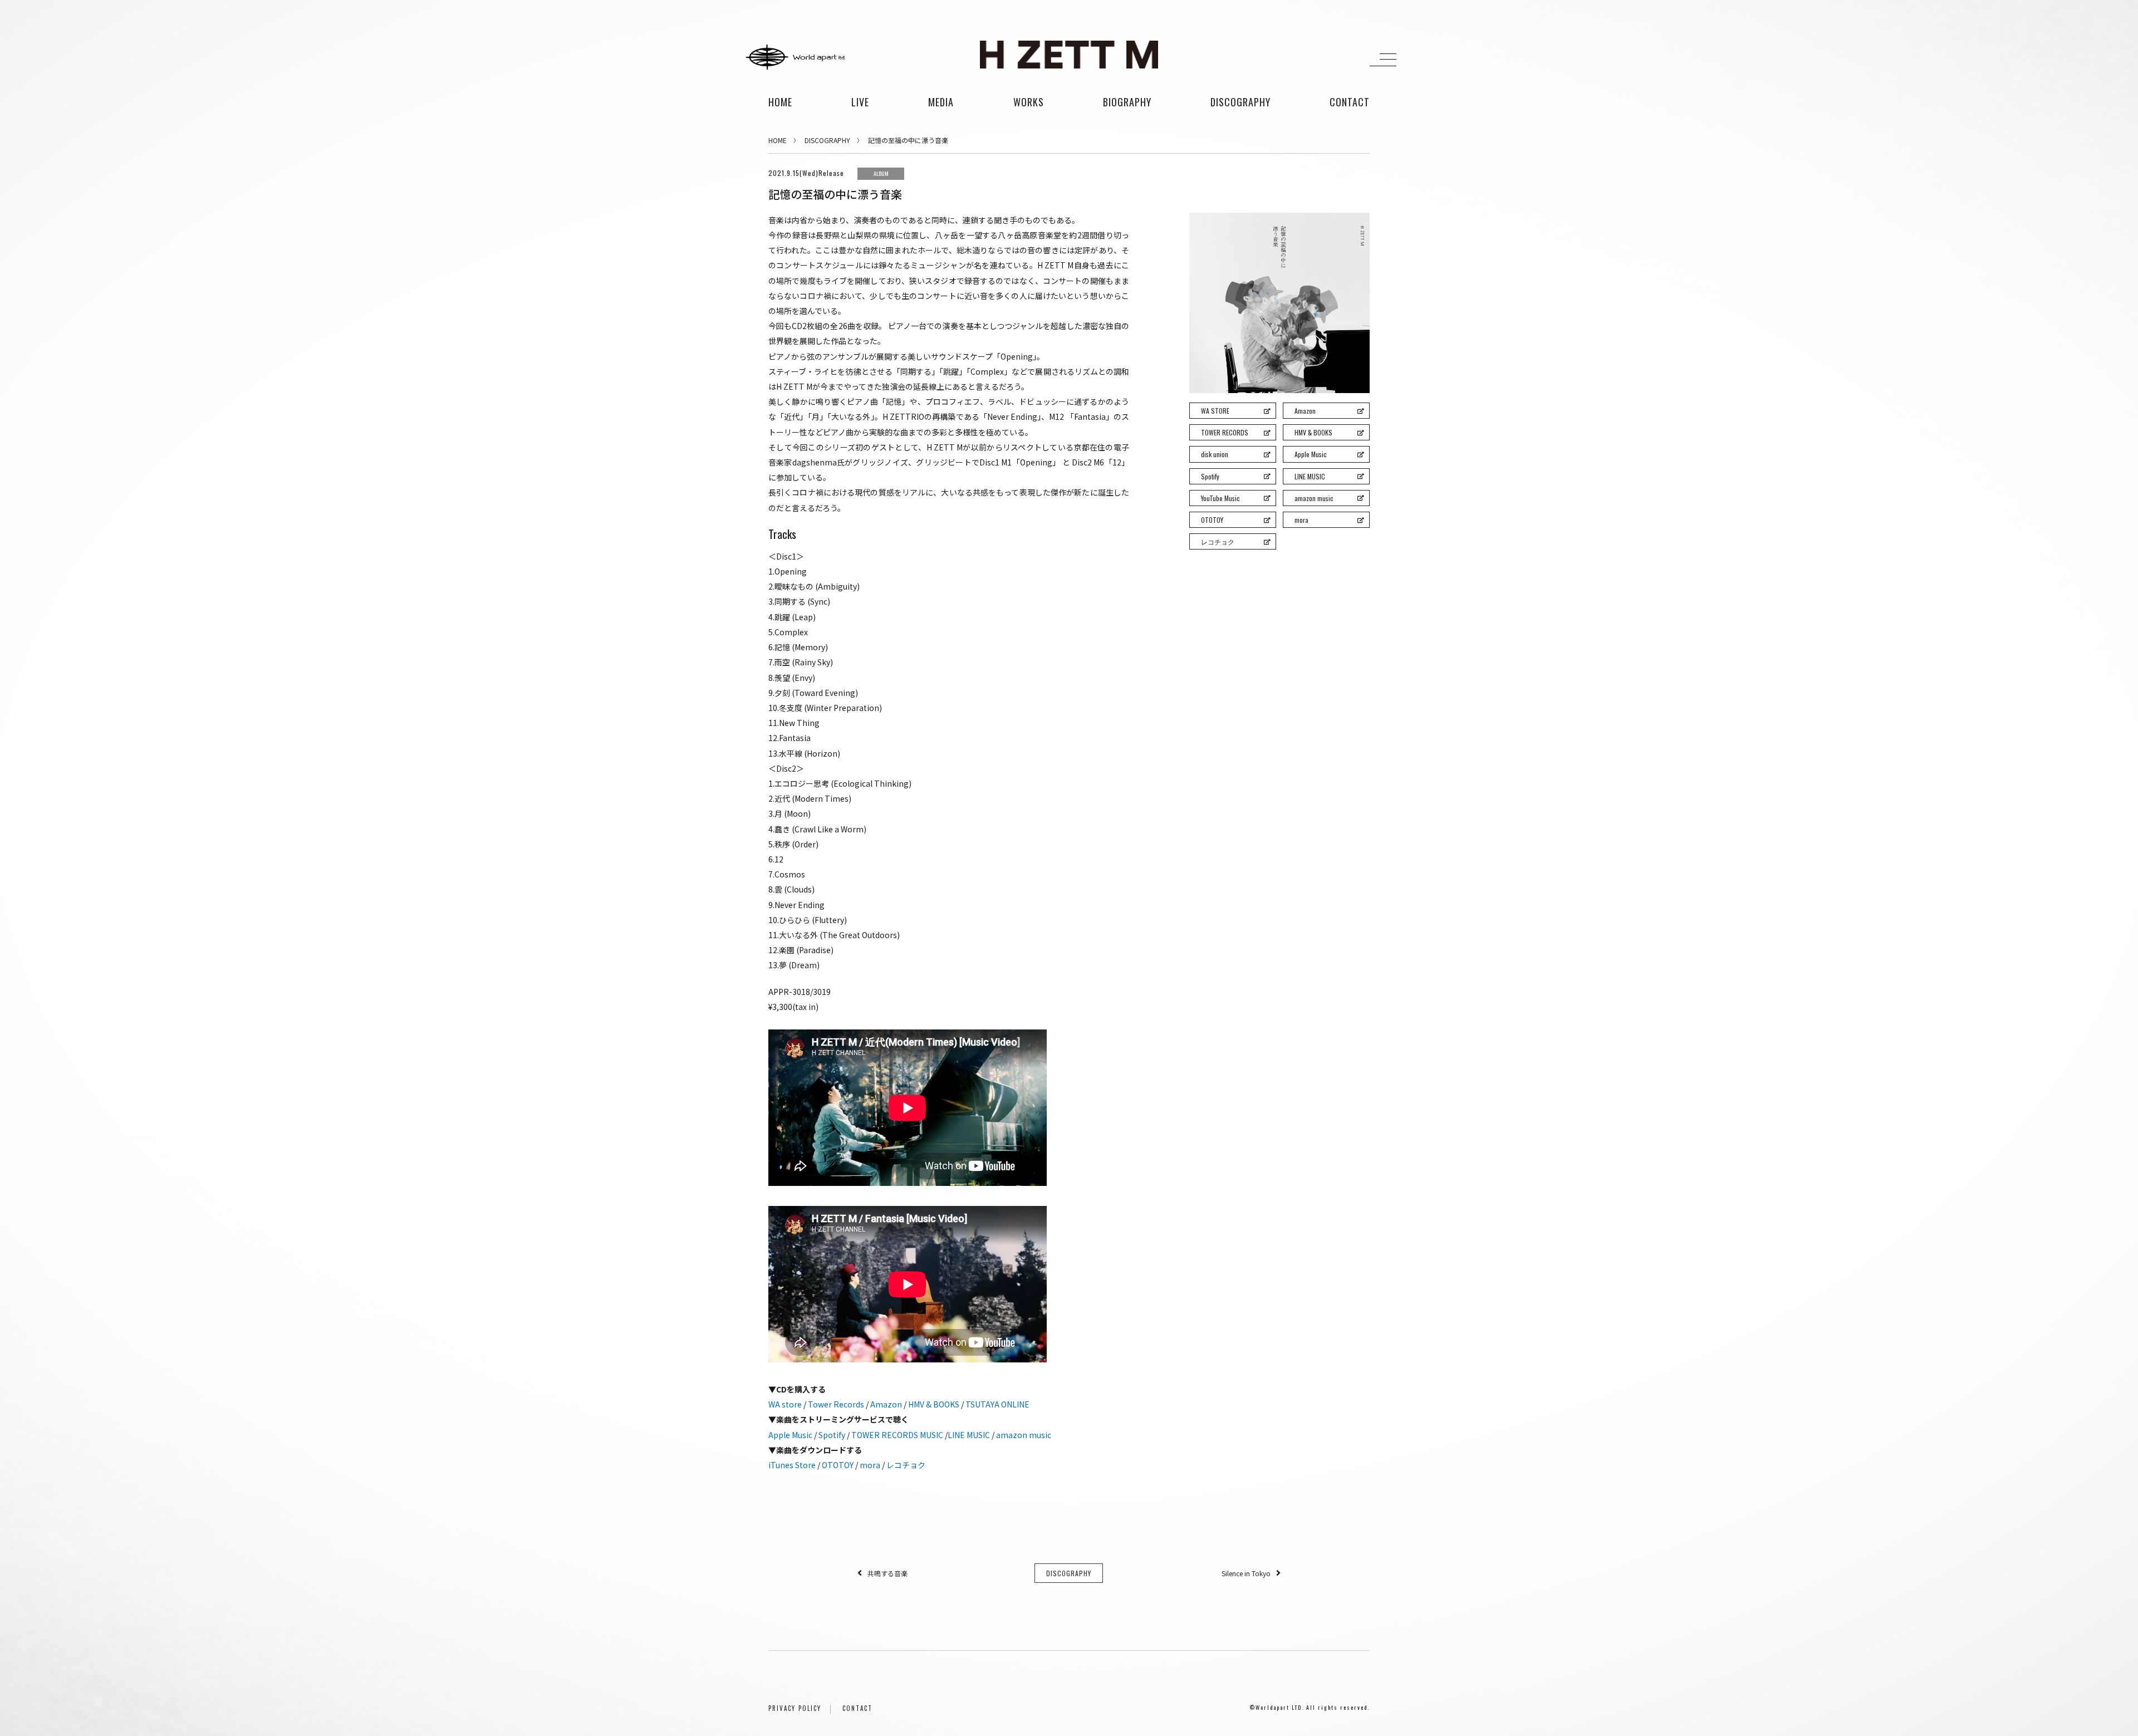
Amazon (886, 1404)
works (1029, 102)
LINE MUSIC (969, 1435)
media (941, 102)
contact (1350, 102)
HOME (780, 102)
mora (870, 1465)
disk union (1215, 454)
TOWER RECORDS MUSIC (897, 1435)
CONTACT (857, 1708)
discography (1240, 102)
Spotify (832, 1435)
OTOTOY (838, 1465)
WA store (785, 1404)
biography (1127, 102)
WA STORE (1215, 411)
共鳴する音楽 (887, 1573)
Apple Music (790, 1435)
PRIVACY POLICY (795, 1708)
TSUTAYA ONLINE (997, 1404)
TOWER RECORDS (1225, 432)
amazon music (1024, 1435)
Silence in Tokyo (1246, 1573)
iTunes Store (792, 1465)
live (860, 102)
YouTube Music (1220, 498)
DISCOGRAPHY (827, 140)
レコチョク (906, 1465)
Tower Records (836, 1404)
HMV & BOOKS (934, 1404)
